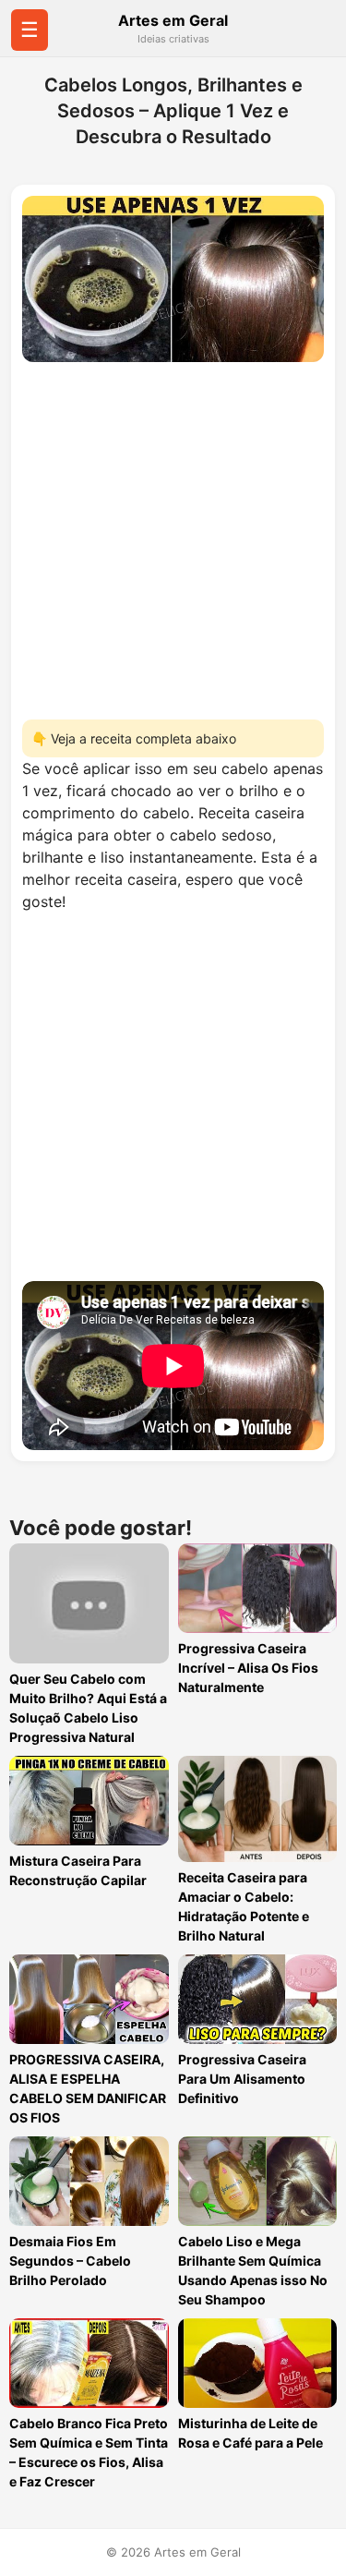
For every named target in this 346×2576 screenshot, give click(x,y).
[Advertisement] (173, 535)
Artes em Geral (173, 20)
